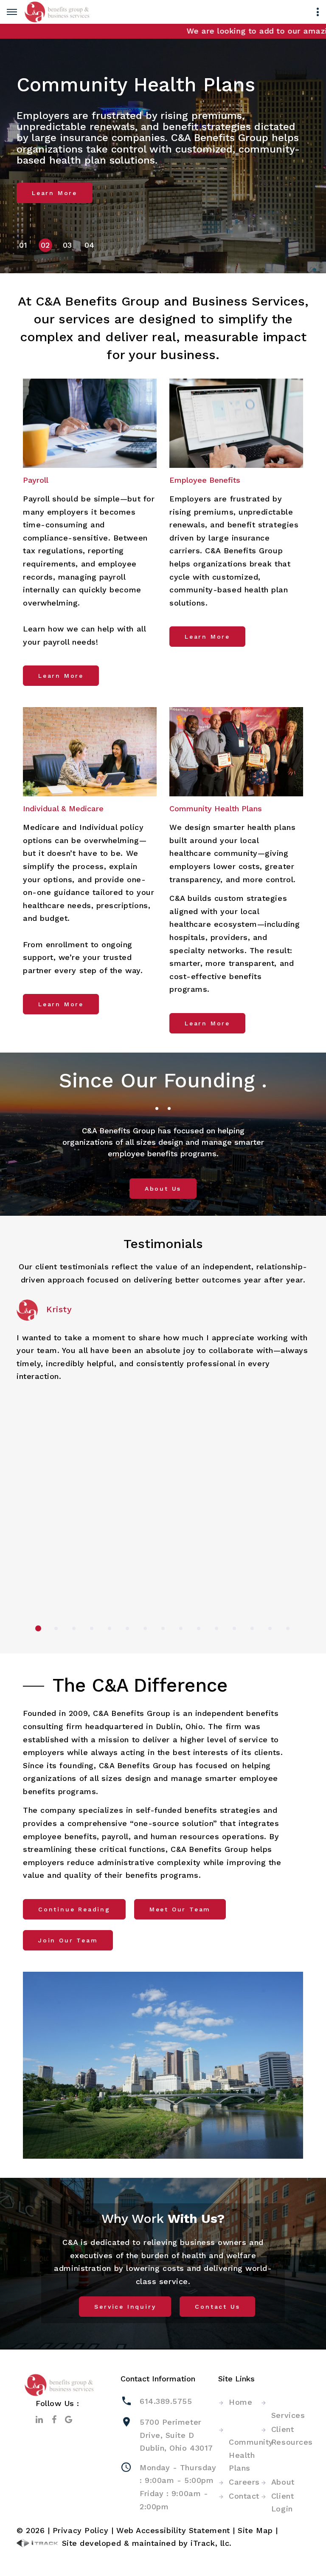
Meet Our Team (180, 1909)
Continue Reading (74, 1909)
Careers (244, 2482)
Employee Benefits (205, 480)
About (283, 2482)
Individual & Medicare (63, 808)
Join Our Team (68, 1940)
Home (240, 2402)
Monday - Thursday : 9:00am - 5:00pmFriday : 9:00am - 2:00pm (178, 2487)
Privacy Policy (81, 2530)
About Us (163, 1189)
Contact (244, 2496)
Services (288, 2415)
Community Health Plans (216, 808)
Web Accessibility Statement (173, 2530)
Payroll (36, 480)
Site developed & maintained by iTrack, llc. (145, 2543)
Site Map (255, 2530)
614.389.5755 (166, 2401)
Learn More (55, 193)
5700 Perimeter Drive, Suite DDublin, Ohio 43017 (176, 2435)
